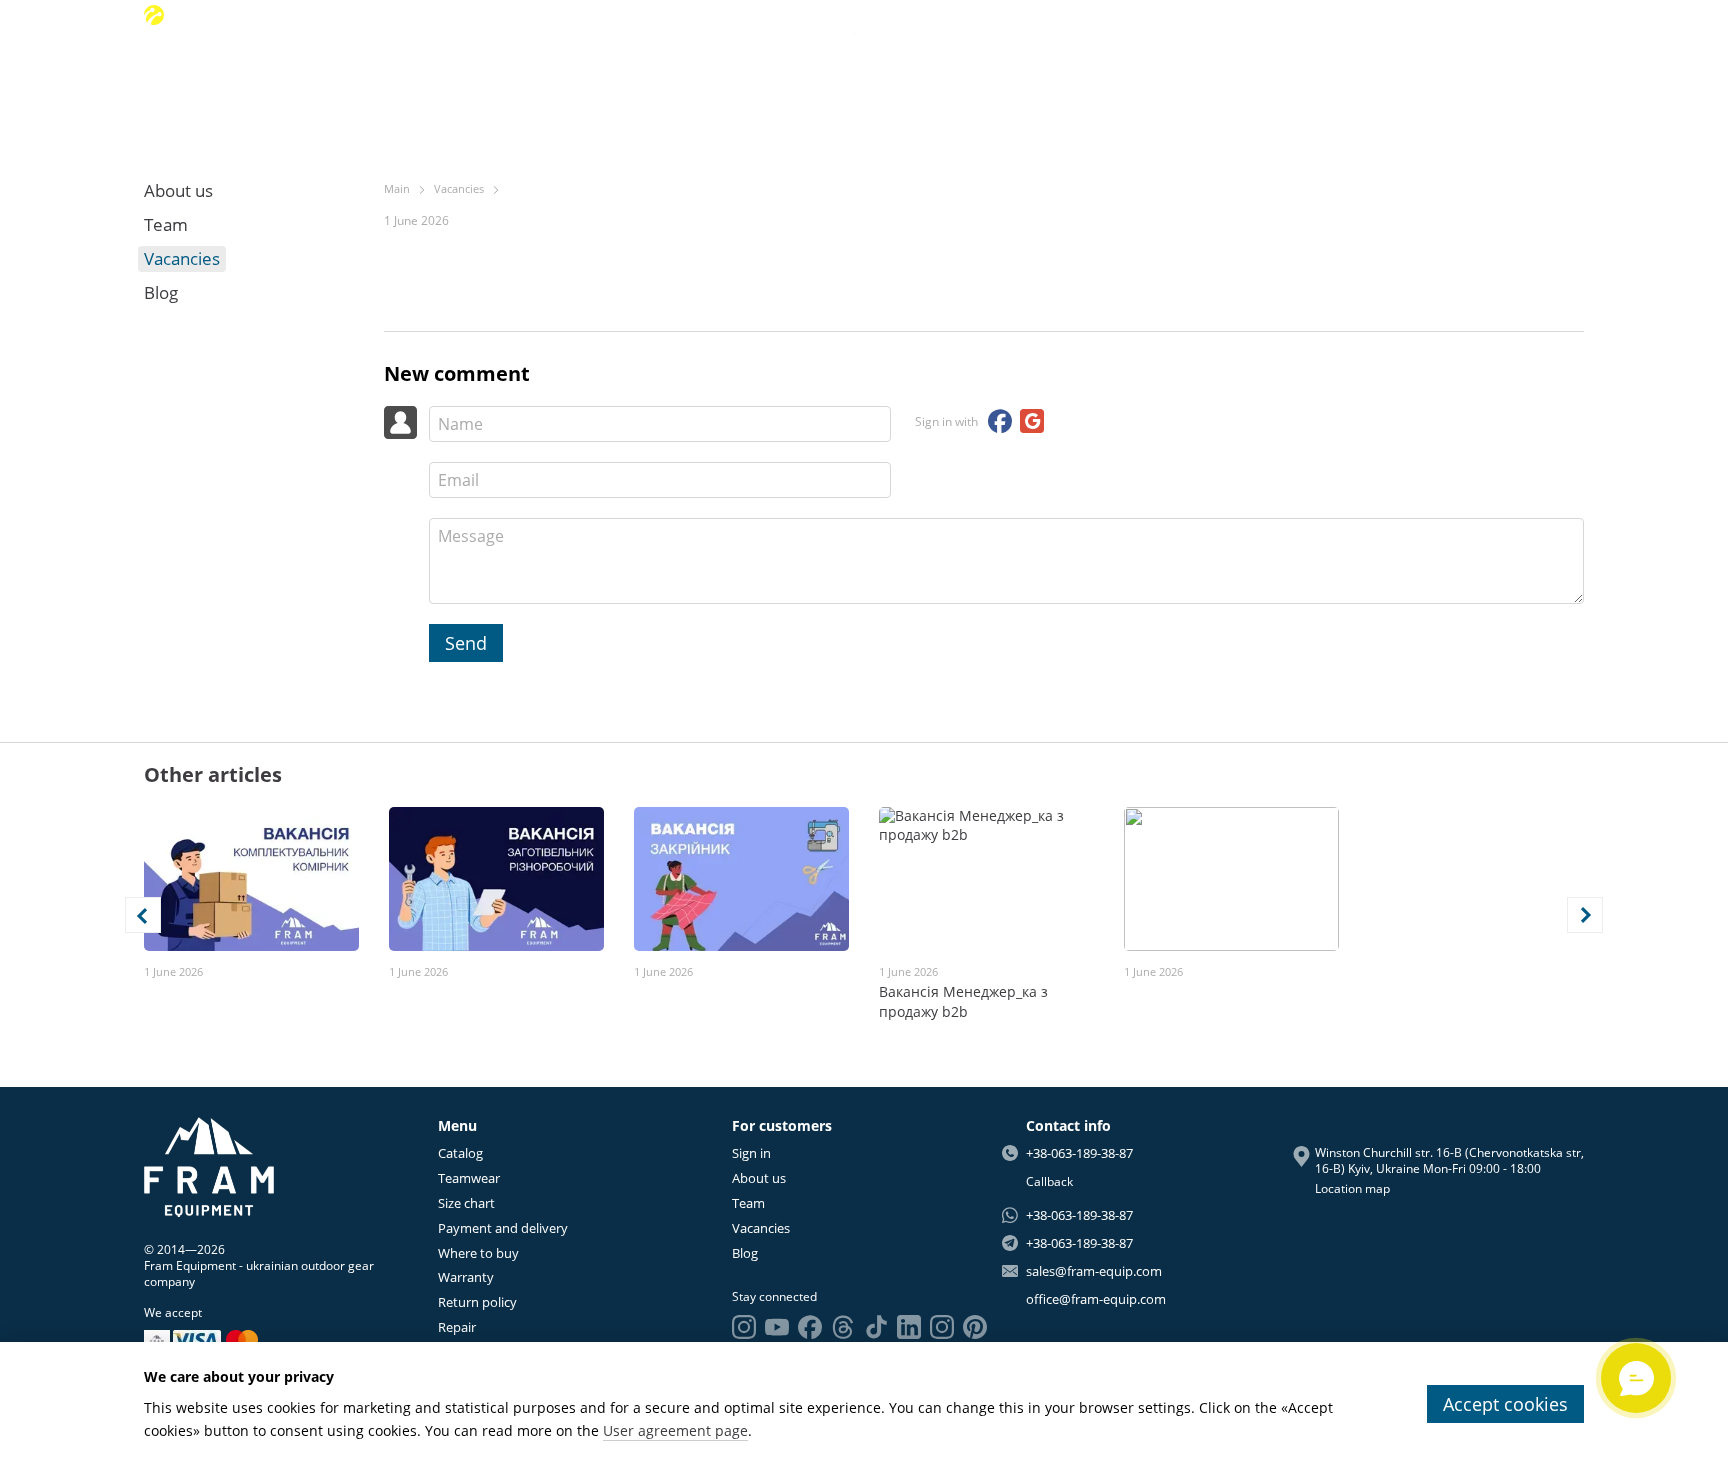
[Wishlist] (1495, 15)
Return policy (477, 1302)
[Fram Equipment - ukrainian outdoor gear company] (209, 1165)
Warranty (466, 1277)
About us (1243, 80)
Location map (1352, 1188)
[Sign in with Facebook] (1000, 421)
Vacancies (1375, 80)
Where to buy (478, 1253)
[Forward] (1585, 915)
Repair (457, 1327)
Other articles (213, 774)
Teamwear (469, 1178)
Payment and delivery (503, 1228)
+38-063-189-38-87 (240, 15)
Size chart (466, 1203)
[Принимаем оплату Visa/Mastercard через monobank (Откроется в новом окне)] (157, 1339)
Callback (1049, 1182)
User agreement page (675, 1430)
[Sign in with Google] (1032, 421)
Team (1307, 80)
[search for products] (303, 80)
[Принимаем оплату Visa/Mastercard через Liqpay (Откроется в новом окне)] (217, 1339)
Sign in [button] (751, 1153)
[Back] (143, 915)
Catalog (460, 1153)
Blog (1438, 80)
